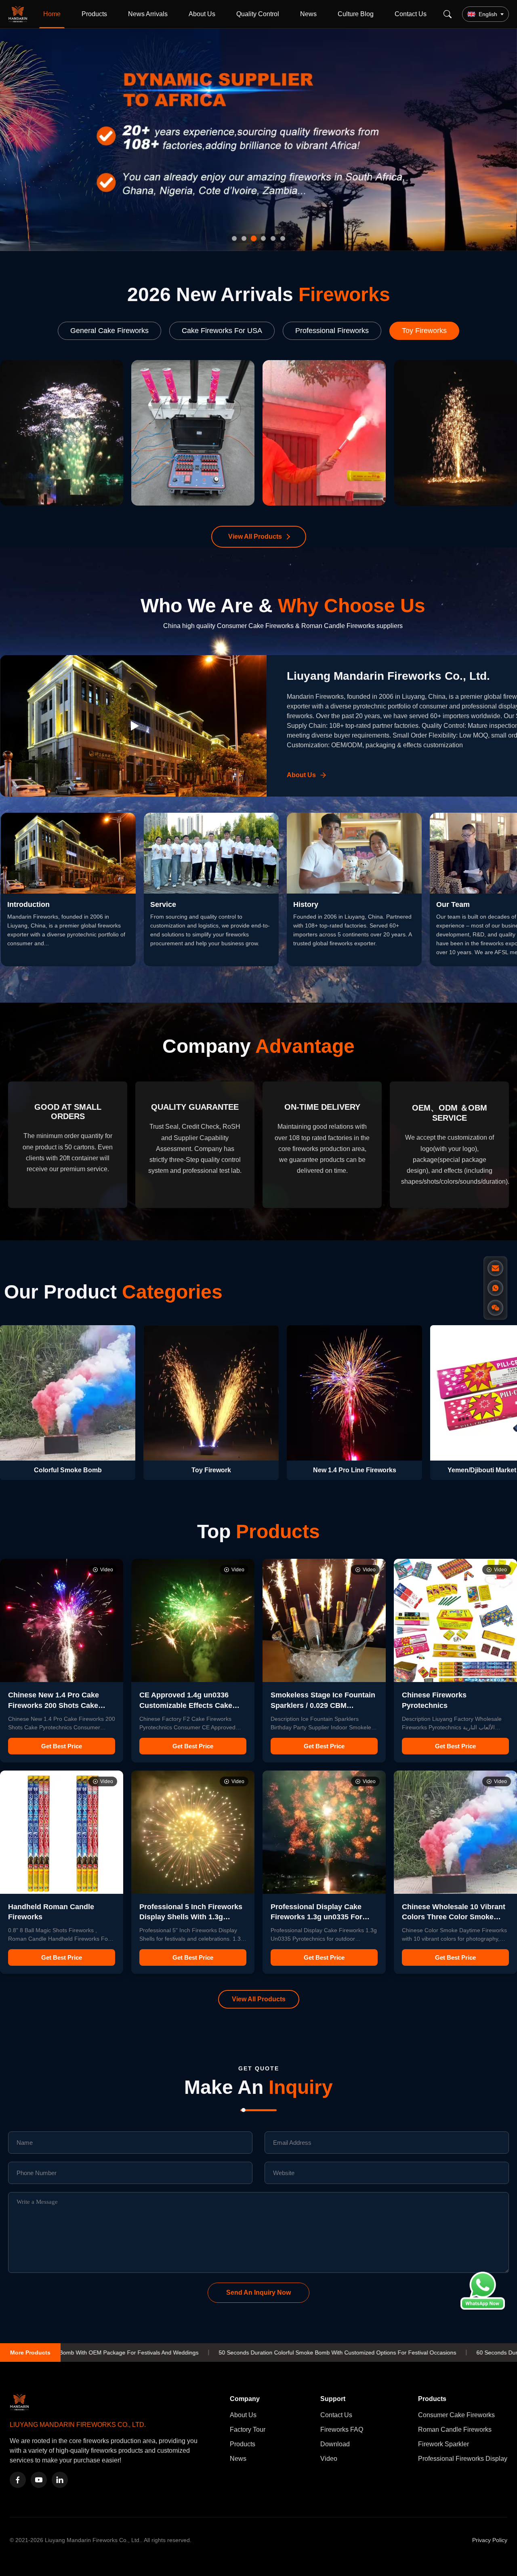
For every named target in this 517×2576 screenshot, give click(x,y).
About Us (202, 14)
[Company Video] (133, 726)
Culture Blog (356, 14)
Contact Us (411, 14)
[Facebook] (18, 2480)
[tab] (234, 238)
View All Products (255, 536)
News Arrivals (148, 14)
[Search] (448, 14)
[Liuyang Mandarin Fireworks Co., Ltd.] (19, 14)
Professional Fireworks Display (463, 2459)
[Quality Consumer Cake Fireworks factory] (258, 140)
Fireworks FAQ (342, 2429)
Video (329, 2459)
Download (335, 2444)
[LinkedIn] (60, 2480)
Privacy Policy (490, 2540)
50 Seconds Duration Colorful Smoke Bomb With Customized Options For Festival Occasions (147, 2353)
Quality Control (258, 14)
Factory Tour (248, 2429)
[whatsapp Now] (483, 2307)
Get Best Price (62, 1746)
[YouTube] (39, 2480)
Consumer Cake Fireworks (456, 2415)
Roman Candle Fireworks (455, 2429)
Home (52, 14)
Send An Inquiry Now (258, 2292)
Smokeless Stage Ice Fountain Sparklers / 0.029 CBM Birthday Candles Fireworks (323, 1705)
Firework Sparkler (443, 2444)
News (308, 14)
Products (94, 14)
